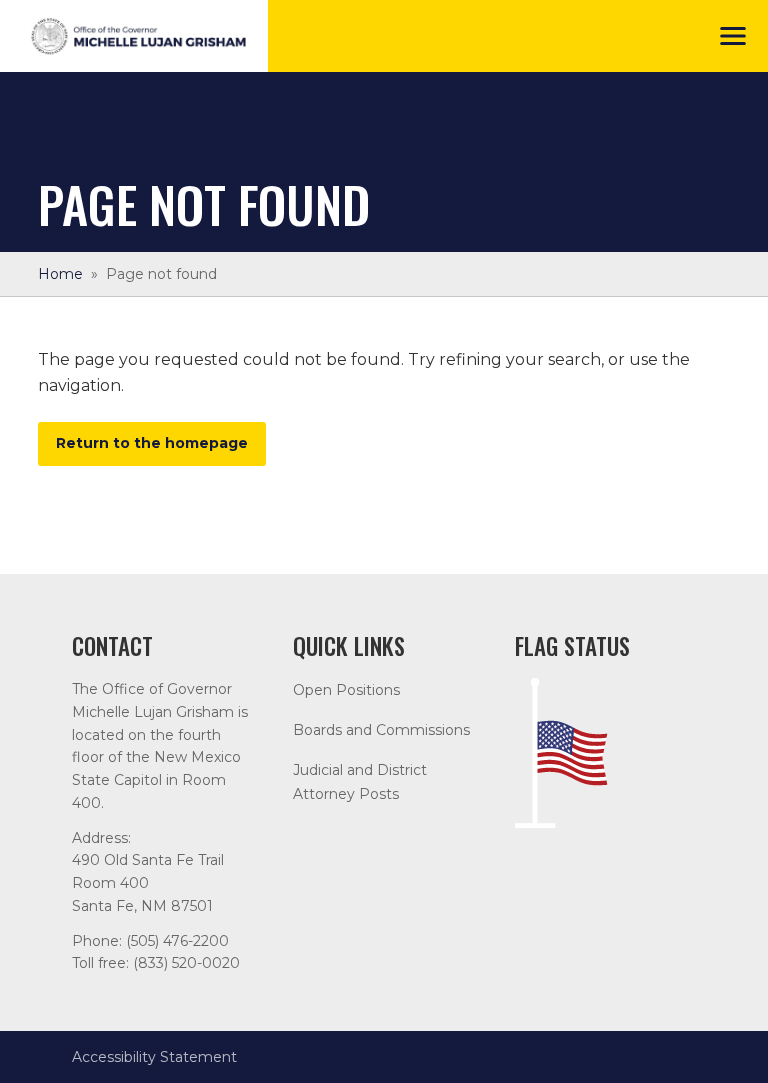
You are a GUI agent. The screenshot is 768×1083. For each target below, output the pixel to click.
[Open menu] (733, 36)
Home (60, 274)
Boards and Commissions (381, 730)
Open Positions (346, 690)
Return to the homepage (152, 443)
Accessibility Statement (154, 1057)
